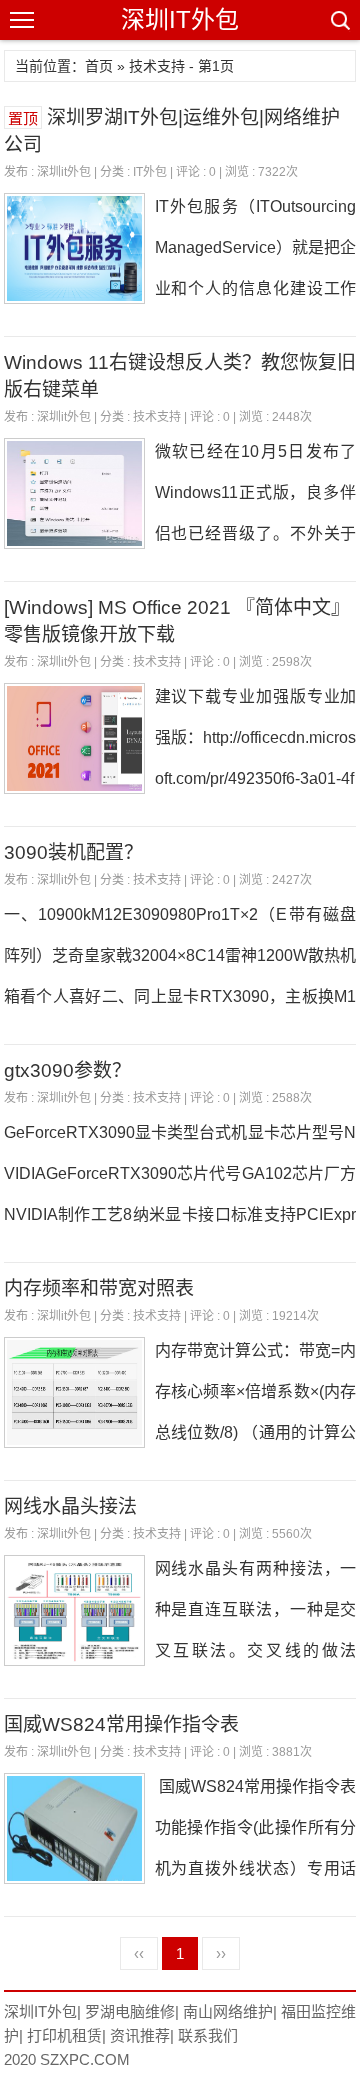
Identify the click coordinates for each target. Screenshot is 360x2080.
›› (221, 1953)
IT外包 (150, 172)
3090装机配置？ (73, 852)
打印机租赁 (64, 2035)
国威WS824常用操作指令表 (121, 1724)
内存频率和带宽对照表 (99, 1288)
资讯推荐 (140, 2035)
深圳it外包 (64, 172)
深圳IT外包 (180, 19)
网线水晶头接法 (70, 1506)
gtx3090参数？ (67, 1070)
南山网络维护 (228, 2011)
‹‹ (139, 1953)
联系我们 (208, 2035)
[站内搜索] (339, 20)
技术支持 (157, 417)
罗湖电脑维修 (130, 2011)
